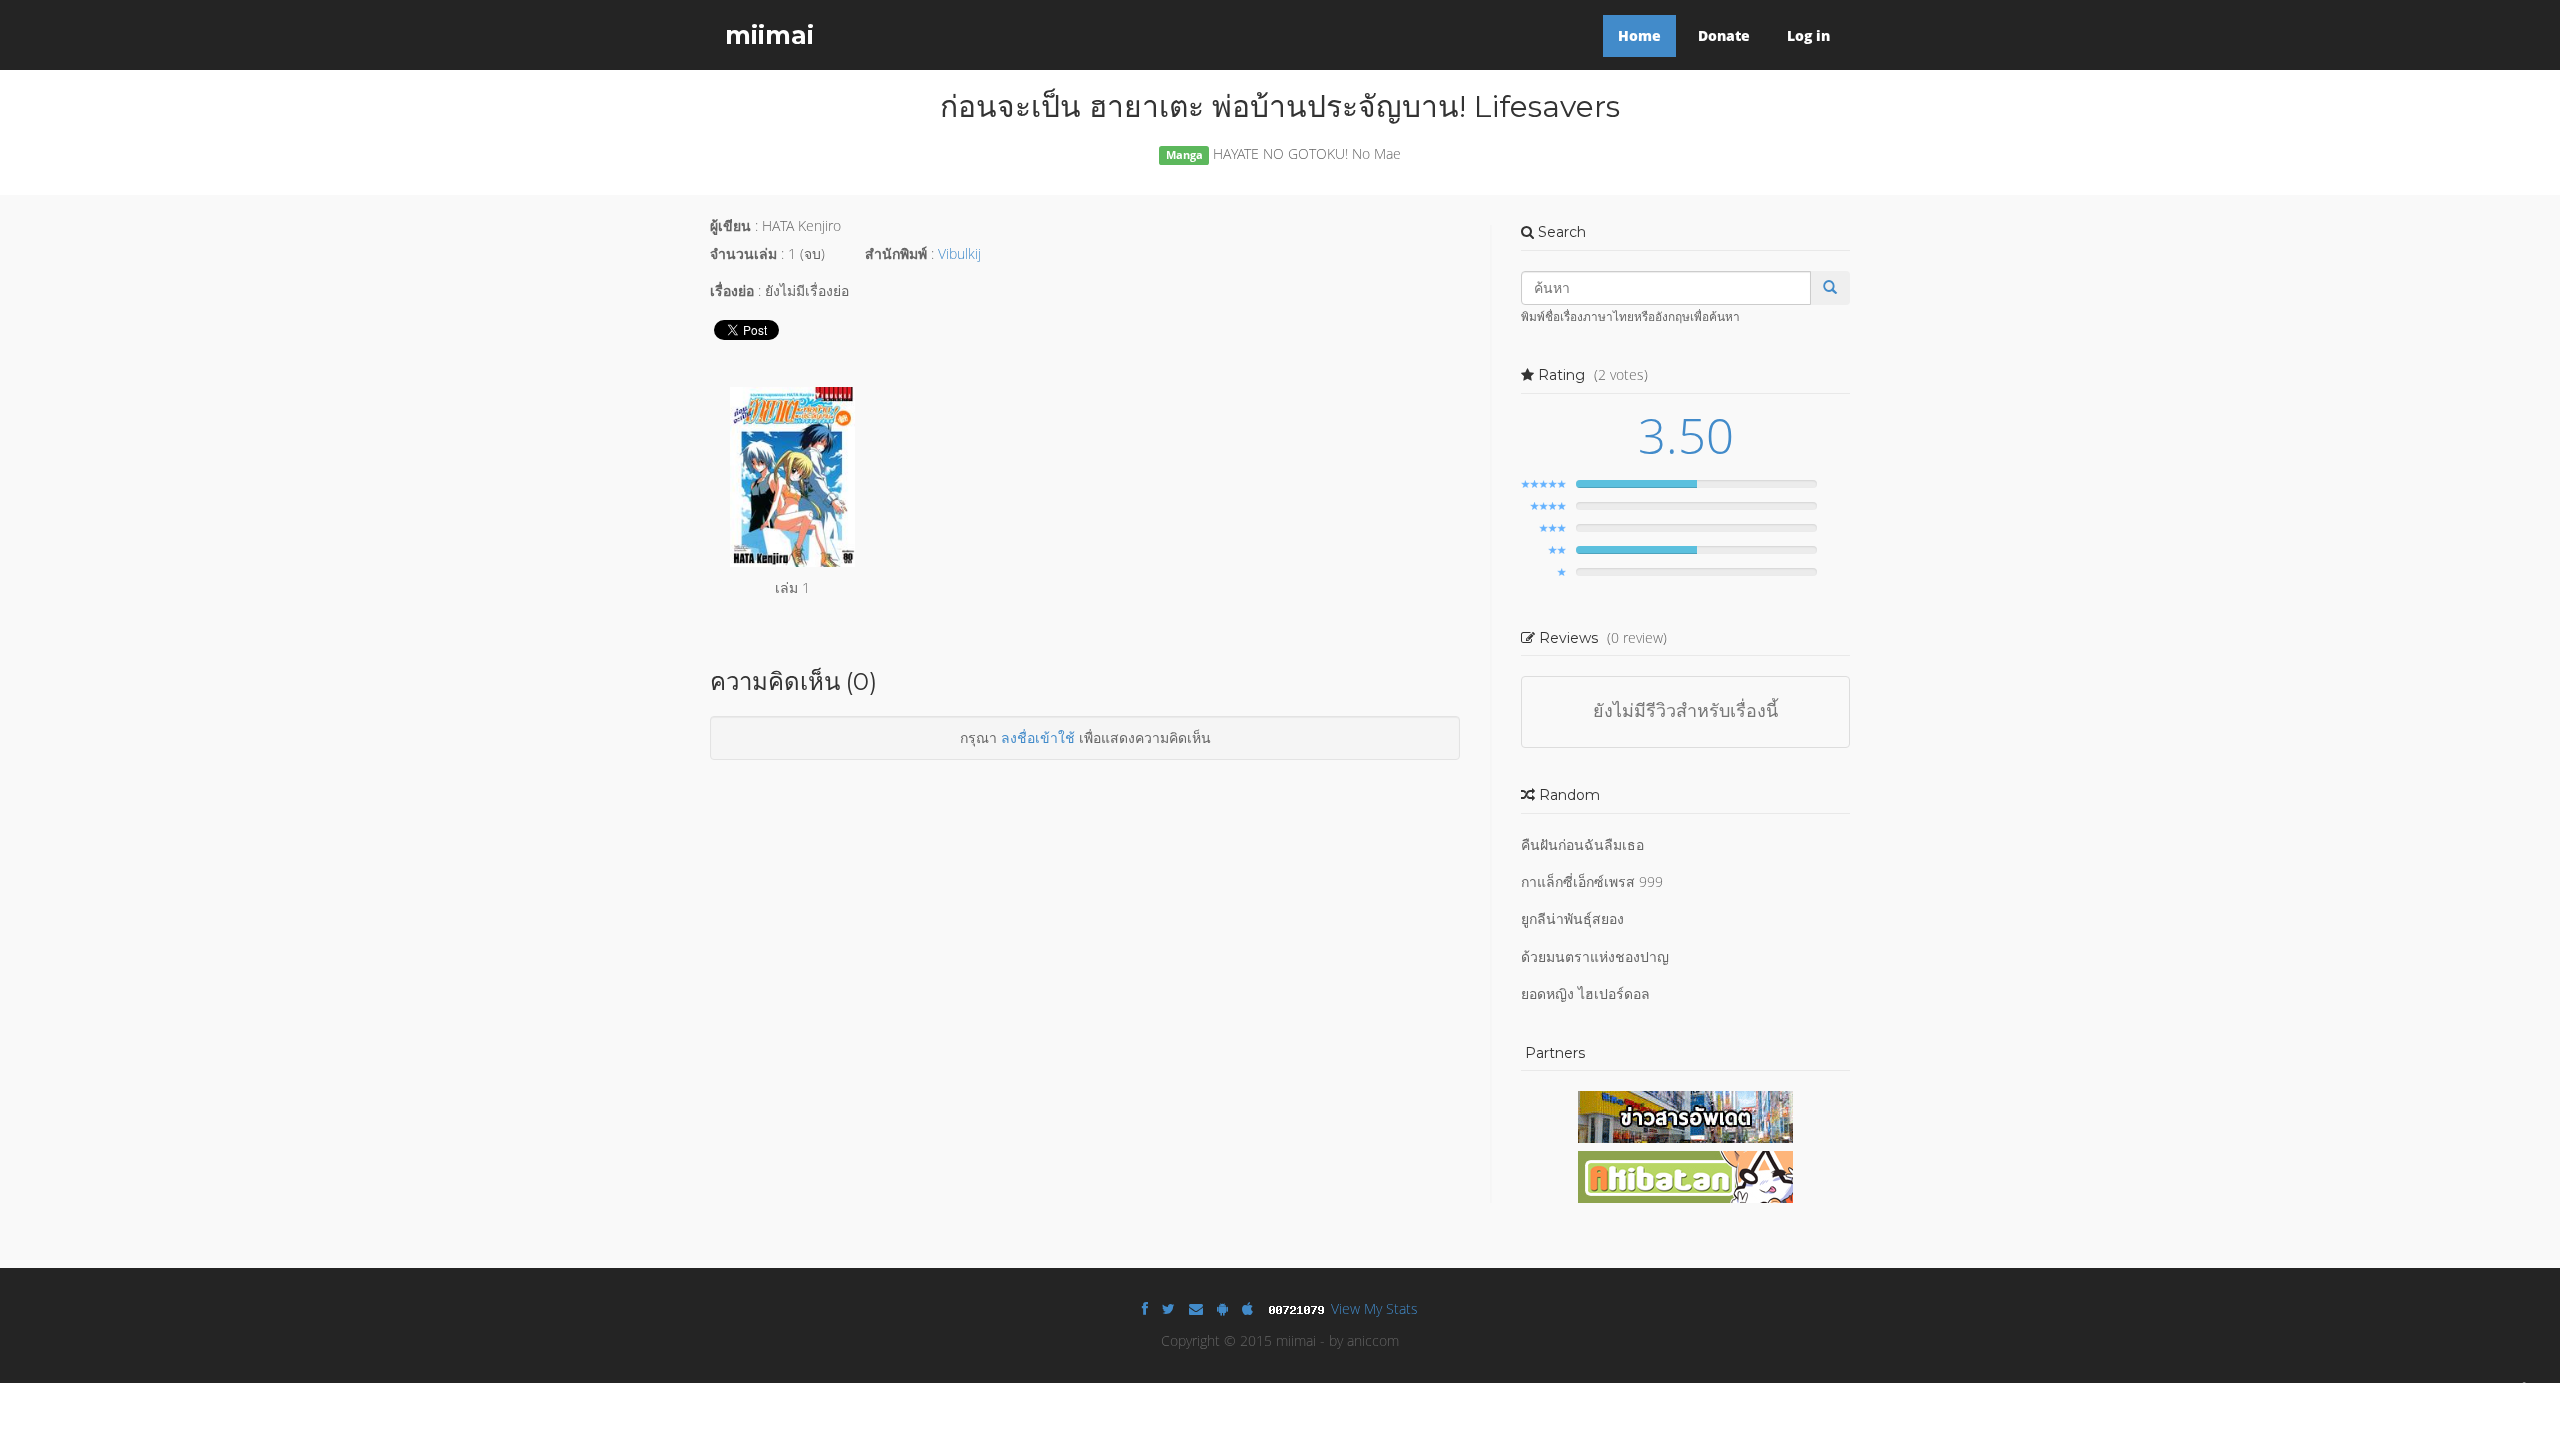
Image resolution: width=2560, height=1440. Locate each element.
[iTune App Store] (1247, 1308)
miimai (769, 35)
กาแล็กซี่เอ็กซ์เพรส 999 (1592, 881)
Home (1639, 35)
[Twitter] (1168, 1308)
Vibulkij (959, 253)
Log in (1808, 35)
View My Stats (1374, 1308)
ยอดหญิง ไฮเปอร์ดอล (1585, 993)
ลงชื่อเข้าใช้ (1038, 737)
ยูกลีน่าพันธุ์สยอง (1572, 918)
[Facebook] (1145, 1308)
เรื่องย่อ (732, 290)
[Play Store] (1222, 1308)
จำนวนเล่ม (743, 253)
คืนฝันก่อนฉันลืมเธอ (1582, 844)
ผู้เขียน (730, 225)
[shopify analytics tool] (1299, 1308)
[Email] (1196, 1308)
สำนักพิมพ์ (896, 253)
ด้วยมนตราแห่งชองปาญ (1595, 956)
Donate (1724, 35)
